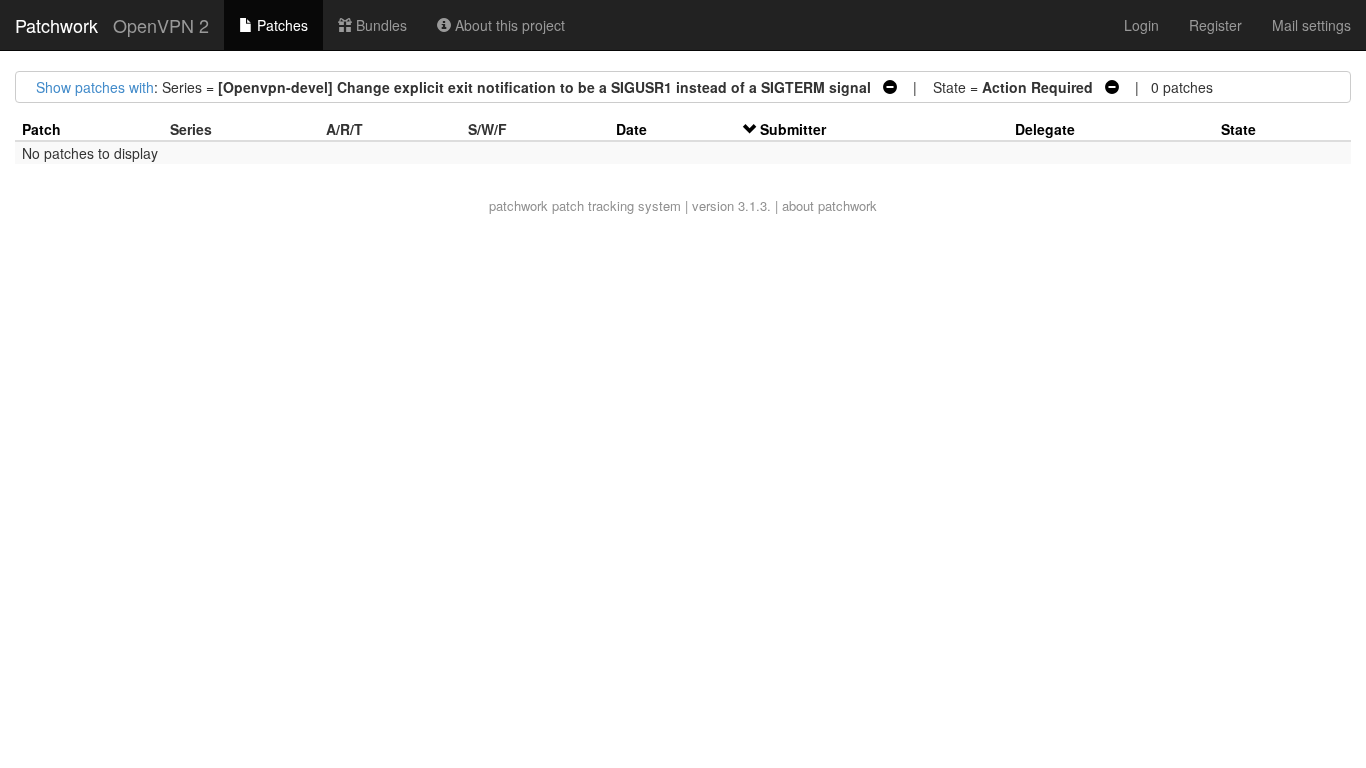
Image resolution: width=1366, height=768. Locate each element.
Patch (41, 129)
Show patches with (95, 87)
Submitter (793, 129)
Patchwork (56, 25)
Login (1141, 25)
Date (631, 129)
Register (1215, 25)
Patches (280, 25)
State (1238, 129)
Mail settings (1311, 25)
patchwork (518, 205)
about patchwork (829, 205)
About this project (508, 25)
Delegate (1045, 129)
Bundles (379, 25)
